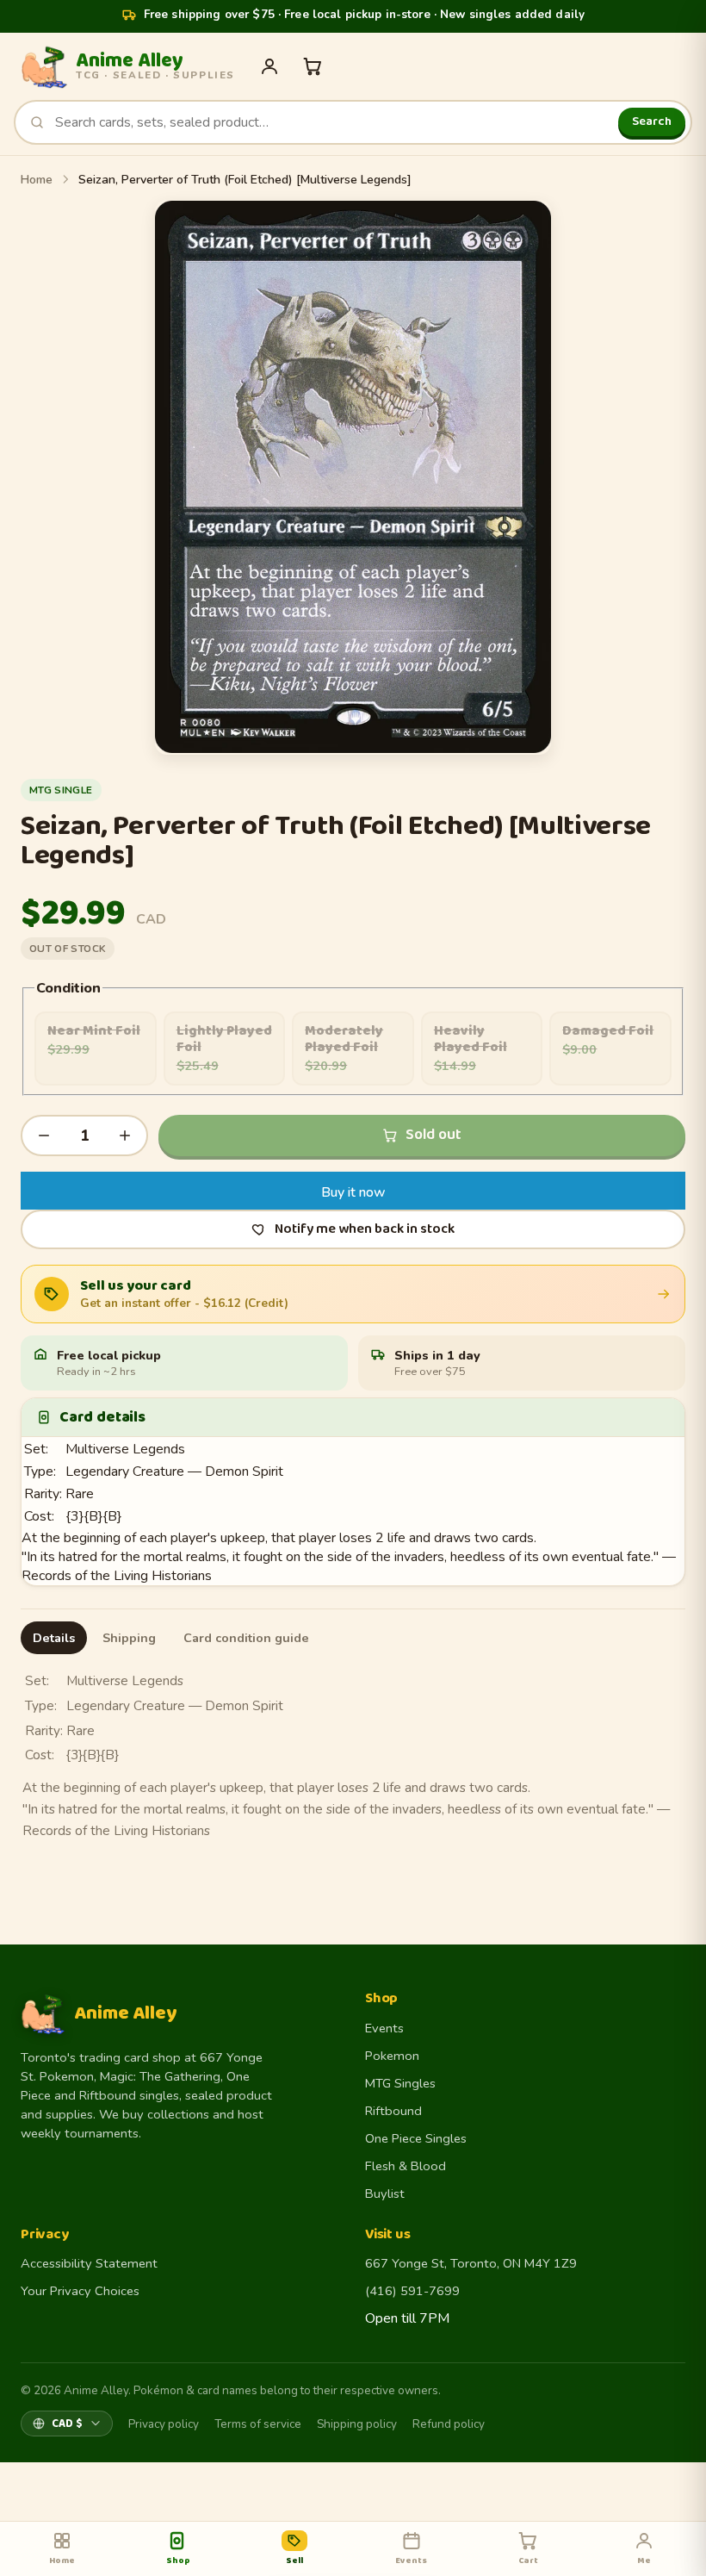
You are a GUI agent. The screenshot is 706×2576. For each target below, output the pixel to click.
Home (37, 180)
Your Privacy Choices (80, 2291)
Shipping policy (357, 2424)
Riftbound (393, 2111)
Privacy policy (164, 2424)
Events (384, 2028)
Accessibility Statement (89, 2263)
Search (652, 121)
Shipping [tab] (129, 1638)
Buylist (385, 2193)
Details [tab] (54, 1638)
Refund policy (449, 2424)
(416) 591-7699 (412, 2291)
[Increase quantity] (125, 1136)
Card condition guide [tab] (246, 1638)
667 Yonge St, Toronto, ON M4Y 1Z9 (471, 2263)
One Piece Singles (416, 2138)
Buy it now (353, 1192)
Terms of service (258, 2424)
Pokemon (392, 2056)
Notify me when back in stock (365, 1229)
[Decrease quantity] (44, 1136)
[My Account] (269, 66)
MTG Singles (400, 2083)
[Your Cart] (313, 66)
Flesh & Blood (406, 2166)
